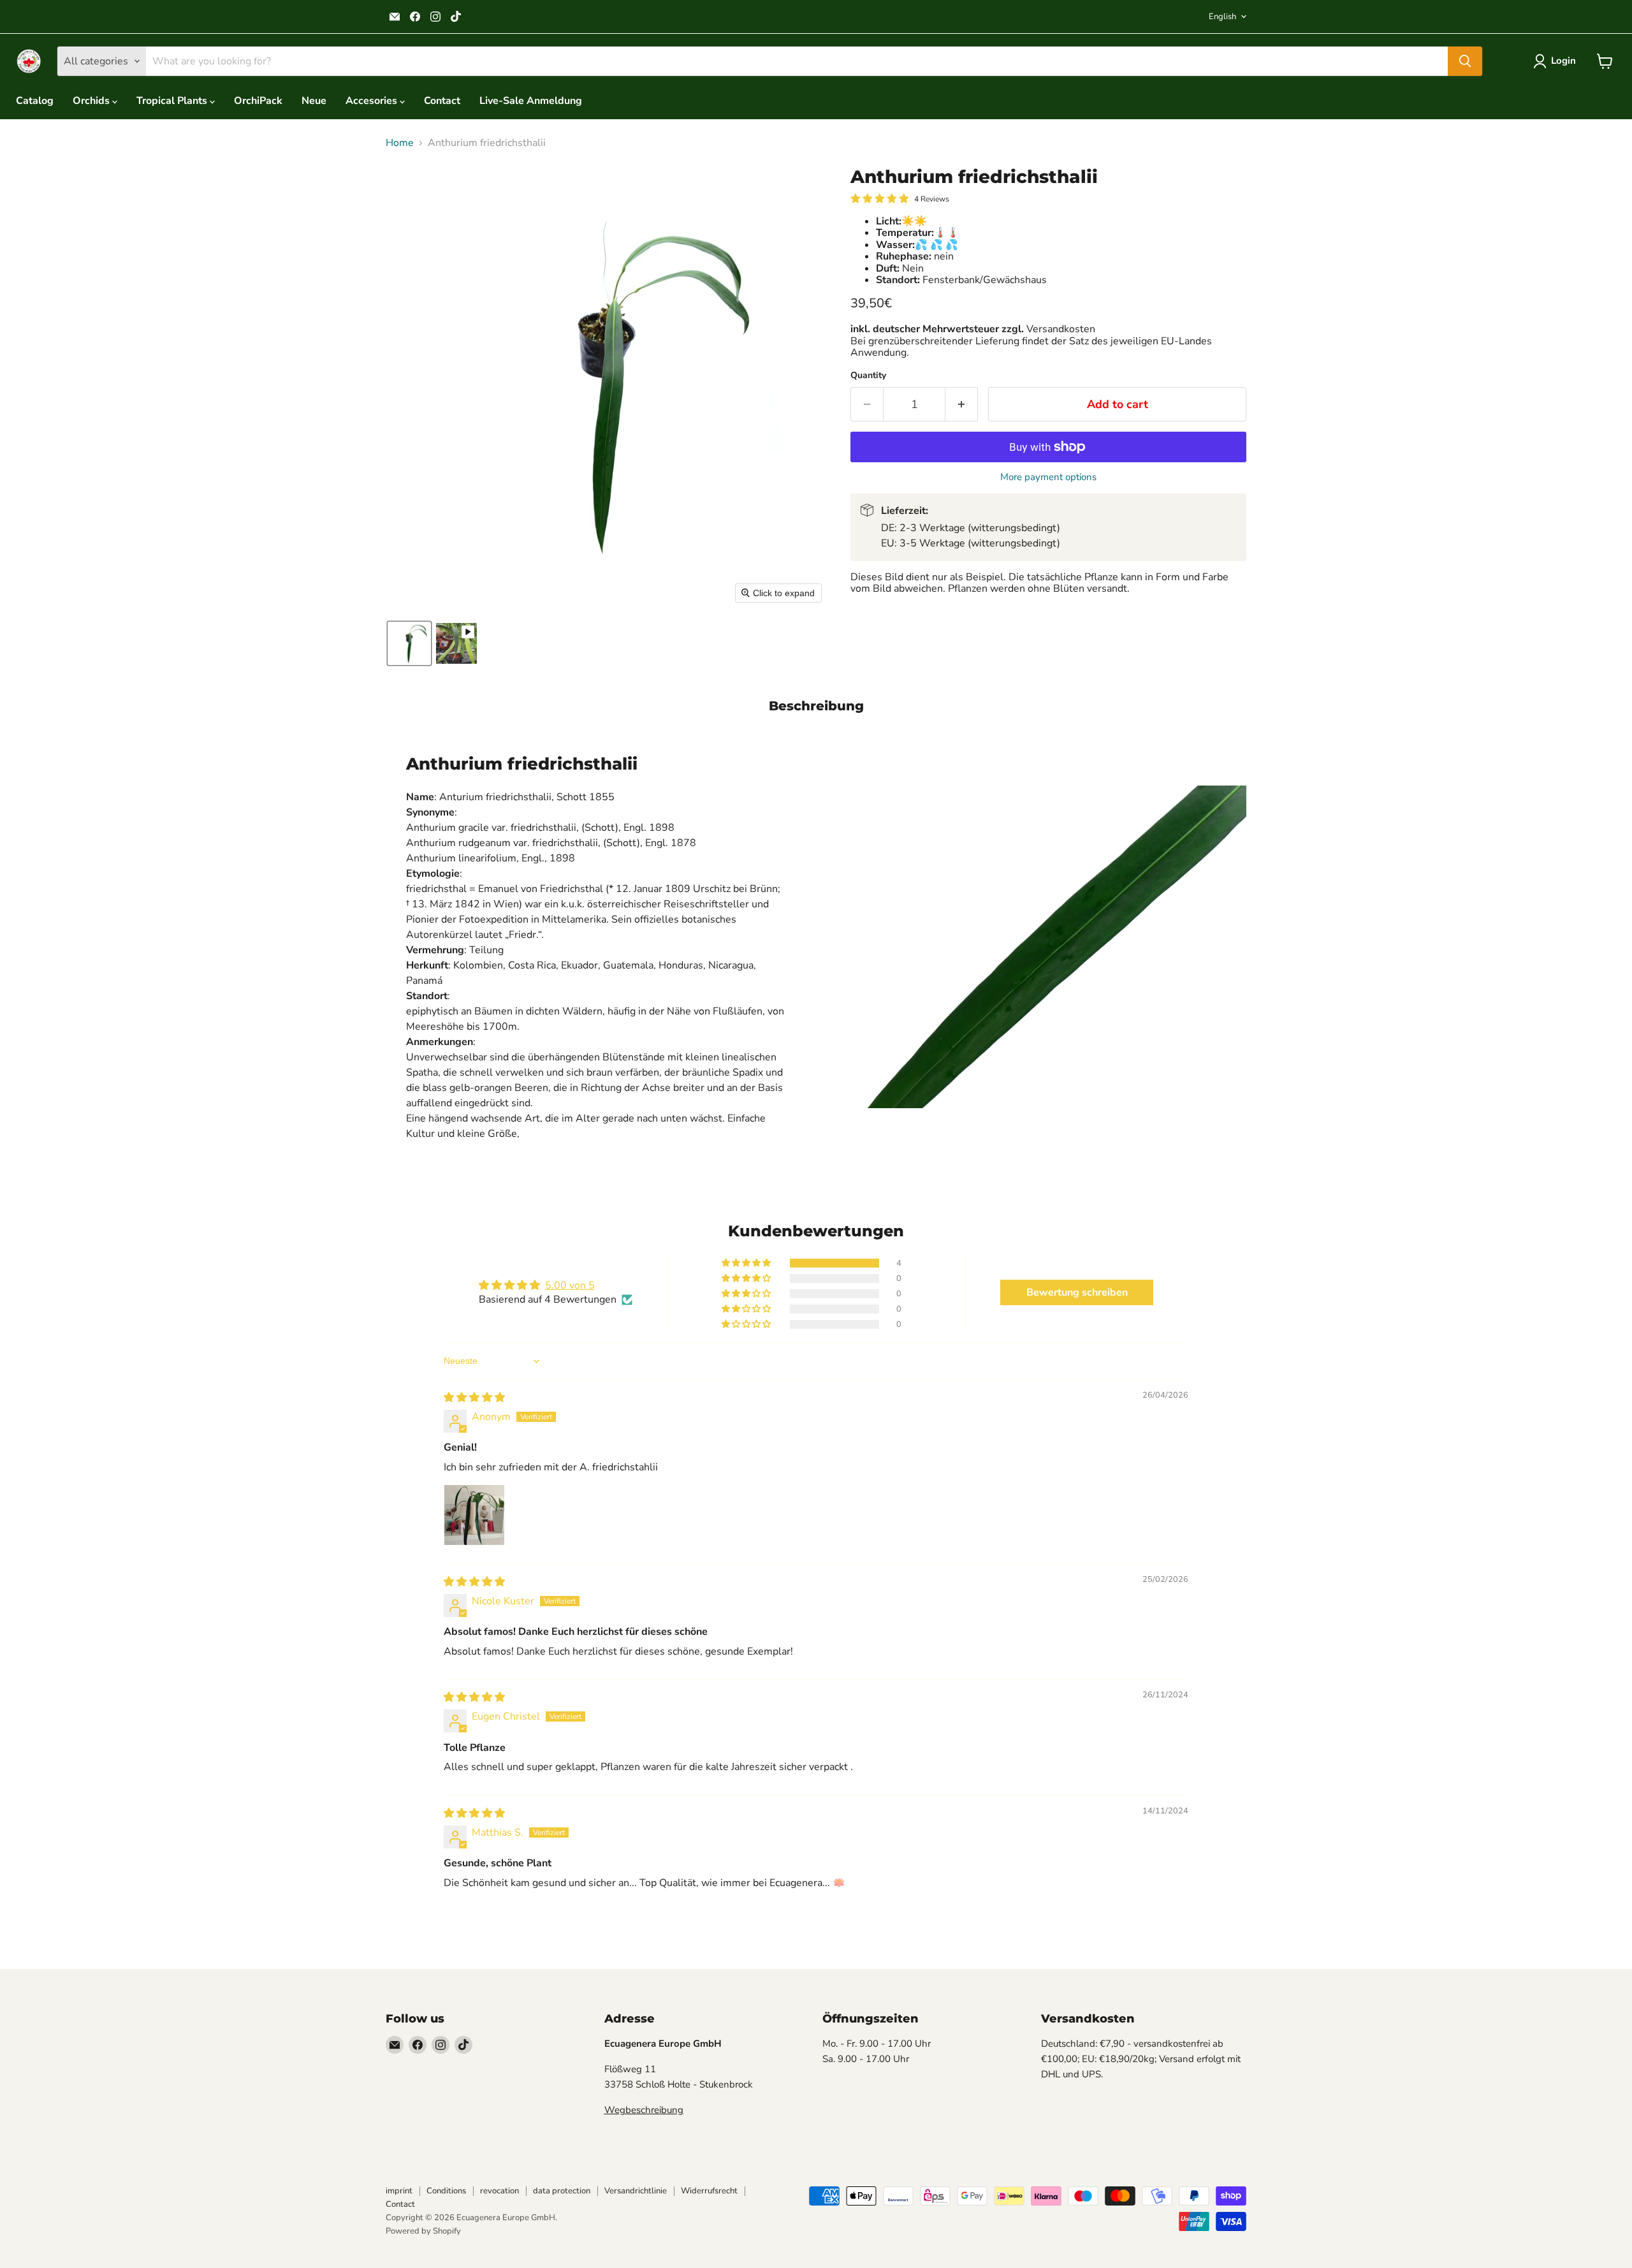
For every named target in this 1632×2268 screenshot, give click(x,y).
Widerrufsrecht (709, 2191)
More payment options (1048, 477)
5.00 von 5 (570, 1285)
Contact (442, 101)
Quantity (868, 376)
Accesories (373, 101)
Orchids (92, 101)
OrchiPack (258, 101)
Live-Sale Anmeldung (531, 101)
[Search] (1465, 61)
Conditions (446, 2191)
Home (400, 143)
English (1222, 17)
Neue (314, 101)
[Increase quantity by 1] (962, 405)
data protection (562, 2191)
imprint (399, 2191)
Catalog (35, 101)
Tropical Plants (173, 101)
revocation (499, 2191)
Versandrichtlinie (636, 2191)
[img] (474, 1398)
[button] (1557, 61)
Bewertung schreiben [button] (1077, 1292)
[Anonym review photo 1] (474, 1515)
